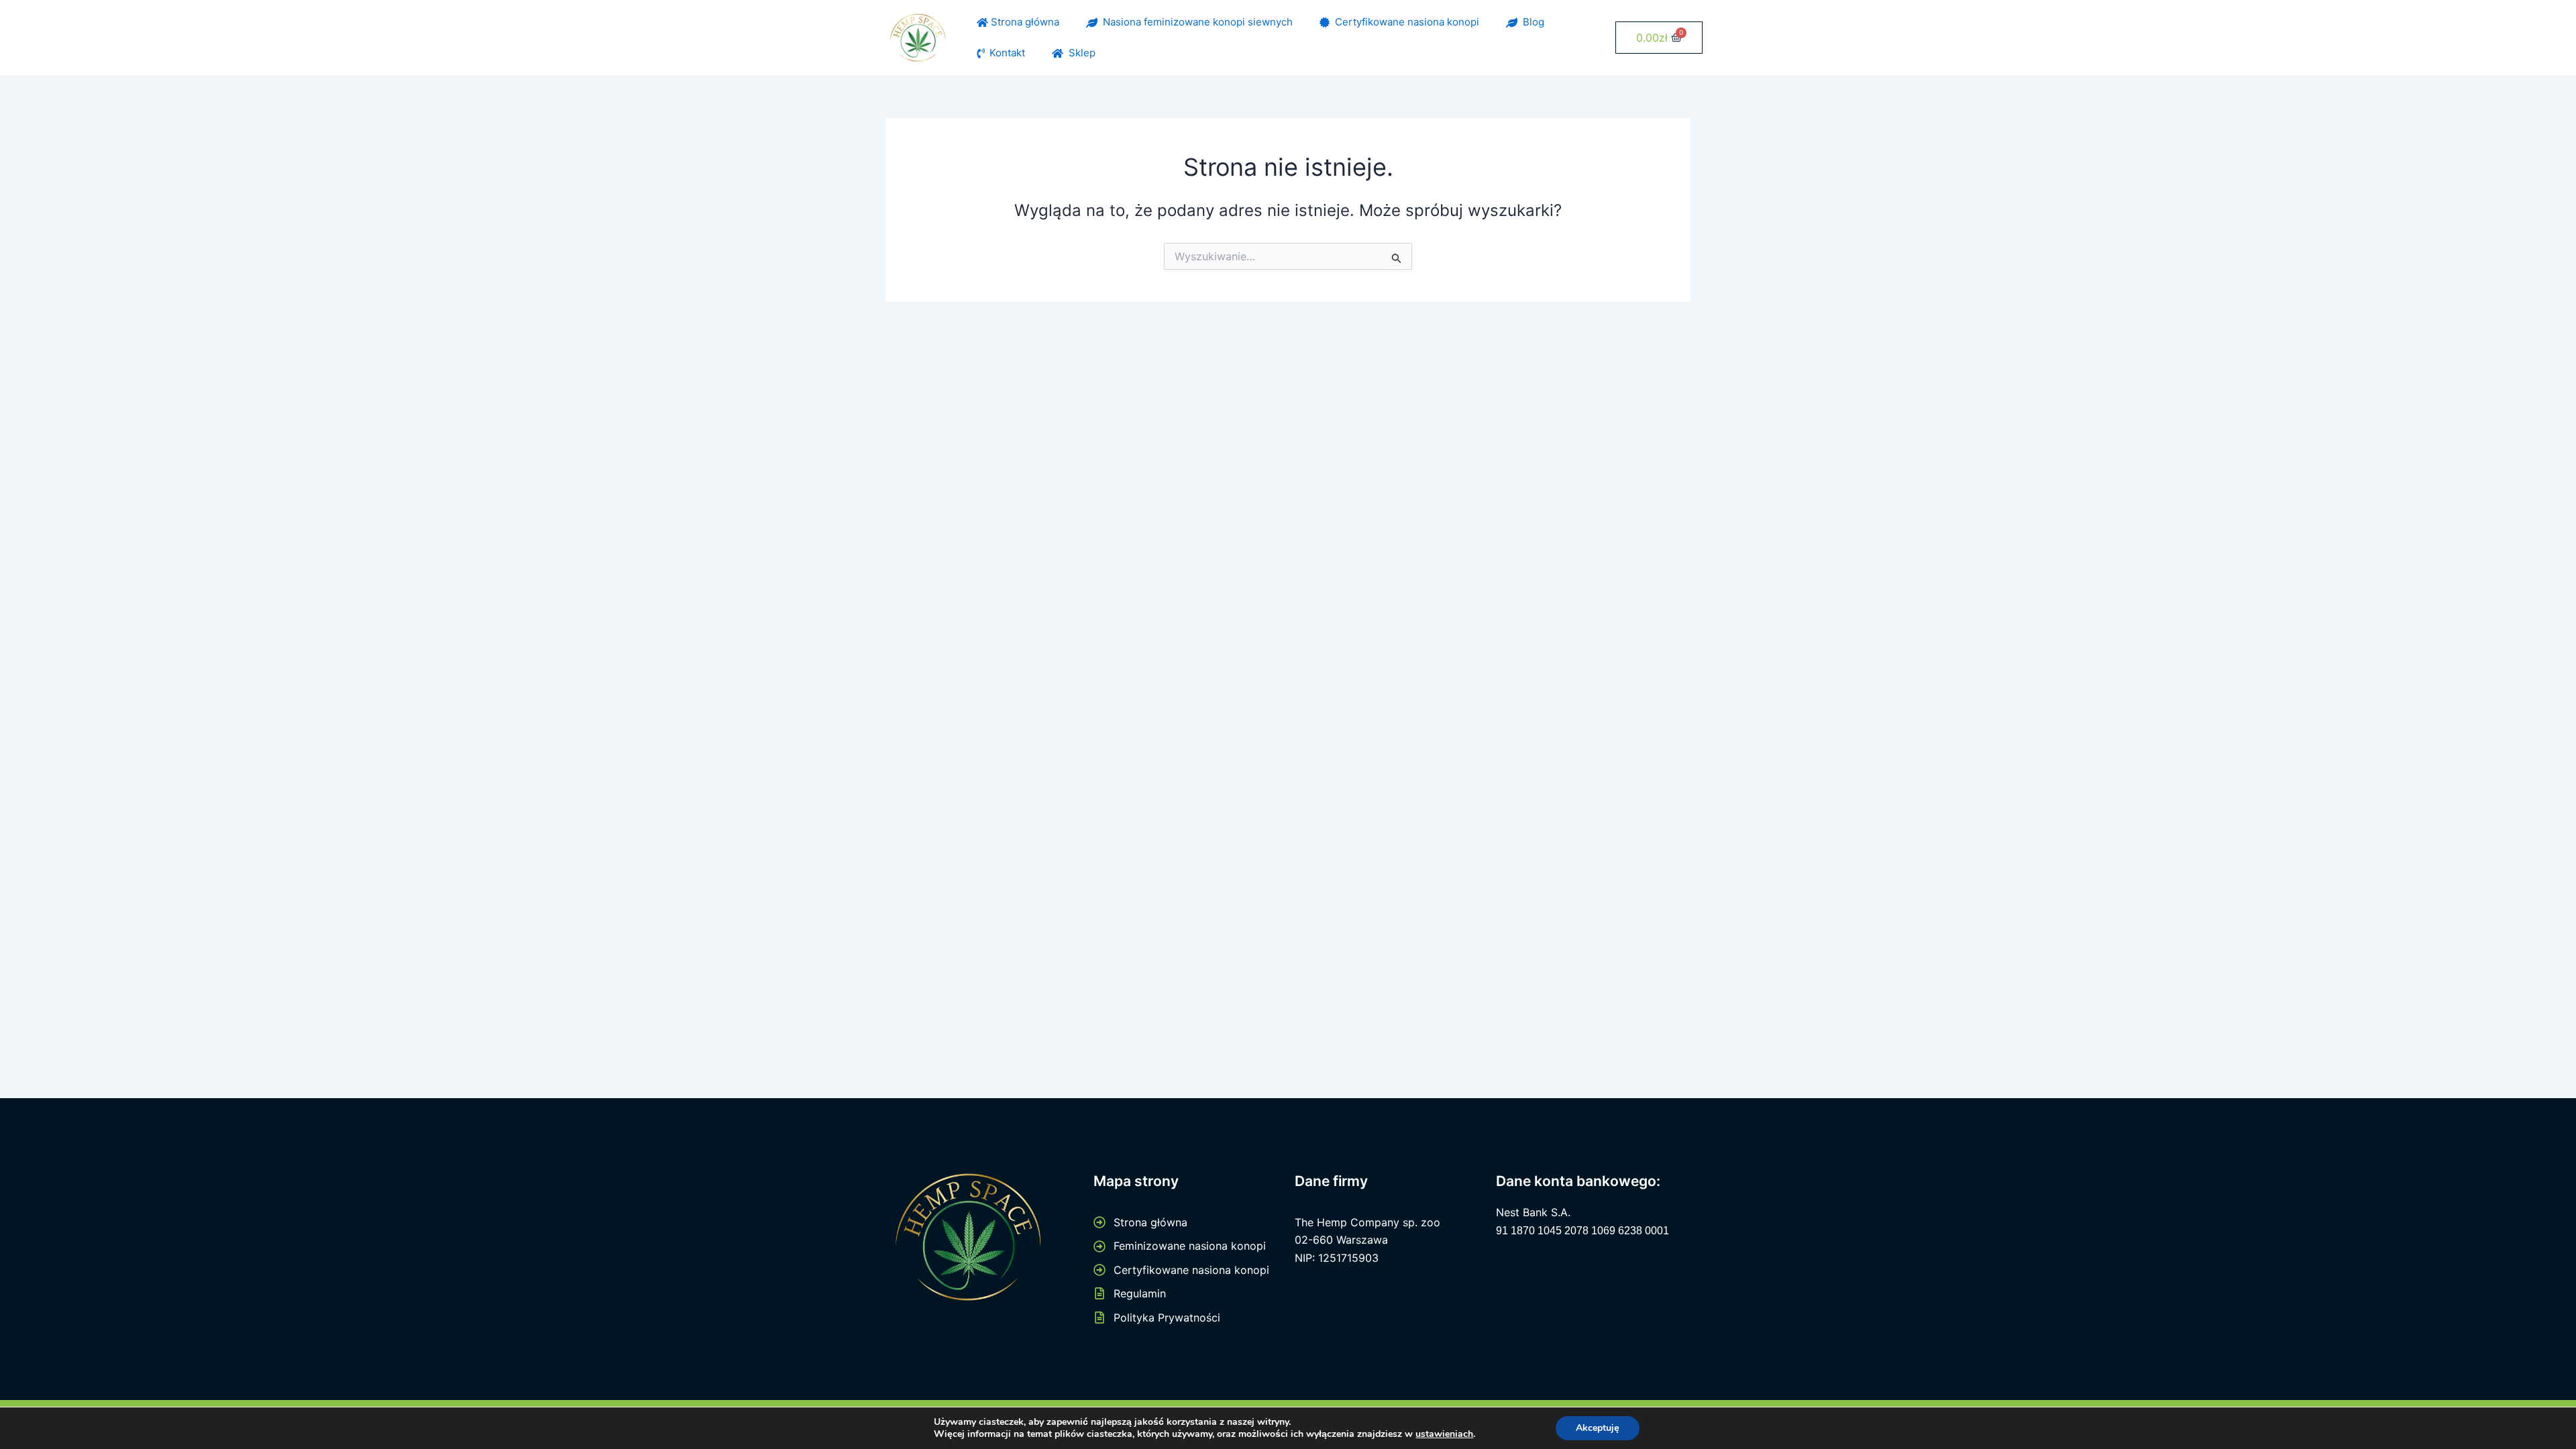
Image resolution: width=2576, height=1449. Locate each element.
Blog (1531, 22)
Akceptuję (1598, 1428)
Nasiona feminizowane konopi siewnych (1195, 22)
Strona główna (1024, 22)
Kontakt (1005, 53)
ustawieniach (1444, 1434)
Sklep (1079, 53)
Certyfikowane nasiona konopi (1404, 22)
